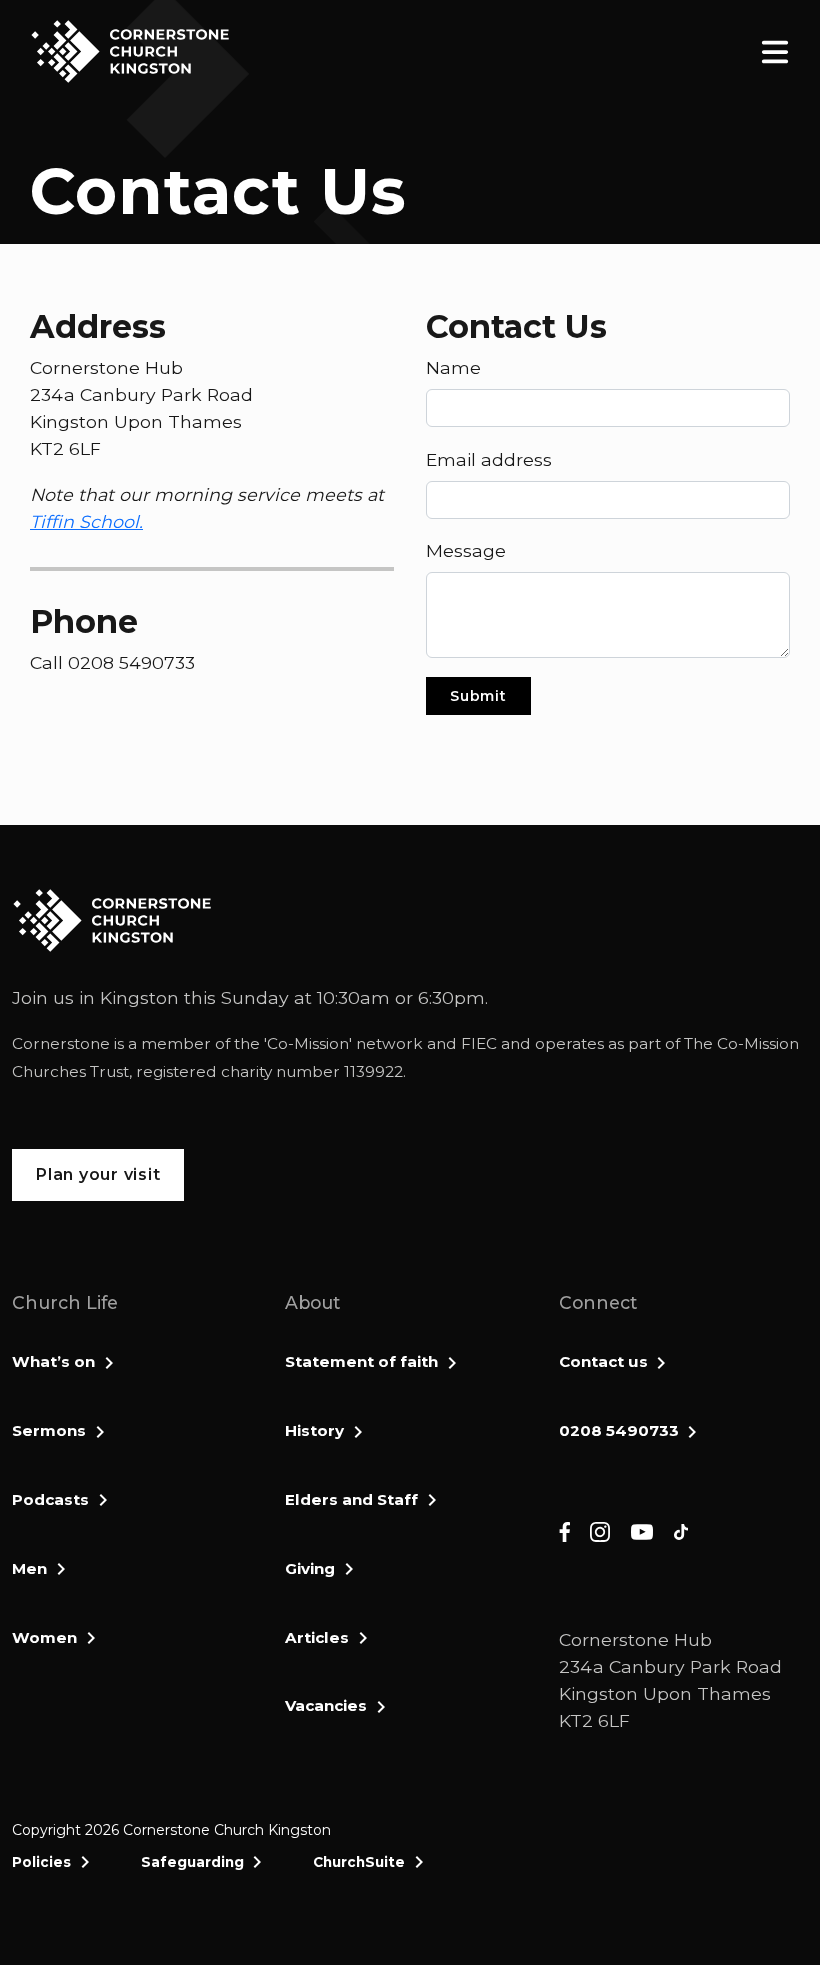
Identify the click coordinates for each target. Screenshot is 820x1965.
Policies (41, 1862)
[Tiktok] (681, 1530)
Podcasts (50, 1499)
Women (44, 1637)
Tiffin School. (86, 521)
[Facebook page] (564, 1530)
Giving (310, 1568)
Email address (489, 459)
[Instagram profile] (600, 1530)
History (314, 1430)
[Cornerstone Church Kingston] (130, 51)
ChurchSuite (359, 1862)
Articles (317, 1637)
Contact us (603, 1361)
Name (453, 367)
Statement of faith (361, 1361)
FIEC (479, 1043)
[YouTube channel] (642, 1530)
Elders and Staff (351, 1499)
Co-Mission (308, 1043)
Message (466, 550)
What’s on (53, 1361)
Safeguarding (192, 1862)
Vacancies (326, 1705)
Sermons (49, 1430)
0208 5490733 (619, 1430)
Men (29, 1568)
